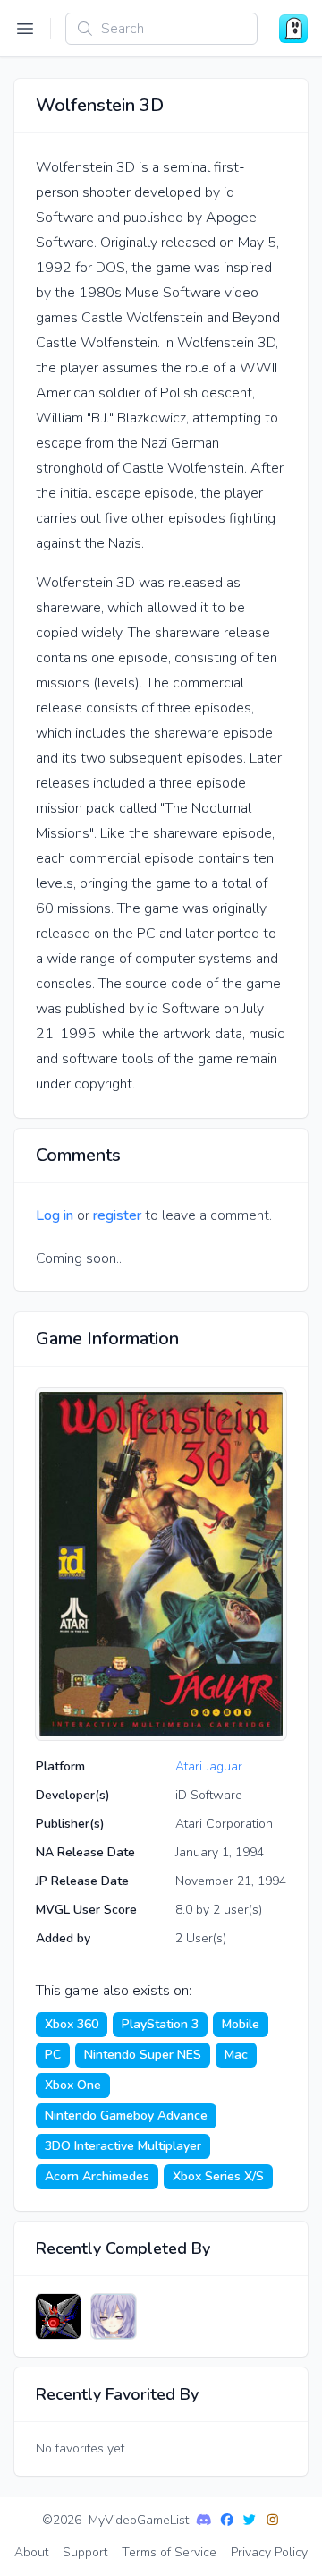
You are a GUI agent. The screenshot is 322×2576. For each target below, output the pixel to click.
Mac (236, 2055)
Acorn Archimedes (97, 2176)
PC (53, 2055)
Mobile (241, 2024)
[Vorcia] (114, 2316)
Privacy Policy (269, 2552)
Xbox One (73, 2085)
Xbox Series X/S (218, 2176)
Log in (55, 1215)
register (117, 1215)
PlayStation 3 (160, 2024)
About (31, 2552)
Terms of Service (169, 2552)
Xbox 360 (72, 2024)
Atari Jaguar (209, 1766)
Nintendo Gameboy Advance (126, 2115)
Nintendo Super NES (143, 2055)
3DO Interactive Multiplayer (123, 2146)
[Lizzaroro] (58, 2316)
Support (85, 2552)
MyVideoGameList (139, 2520)
